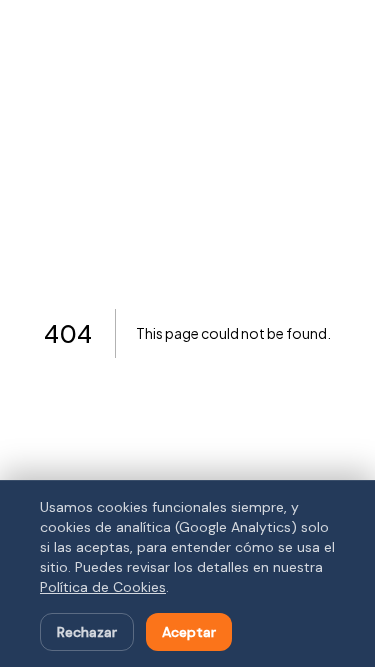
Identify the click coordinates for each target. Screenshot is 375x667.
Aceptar (189, 632)
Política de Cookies (103, 587)
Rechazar (87, 632)
